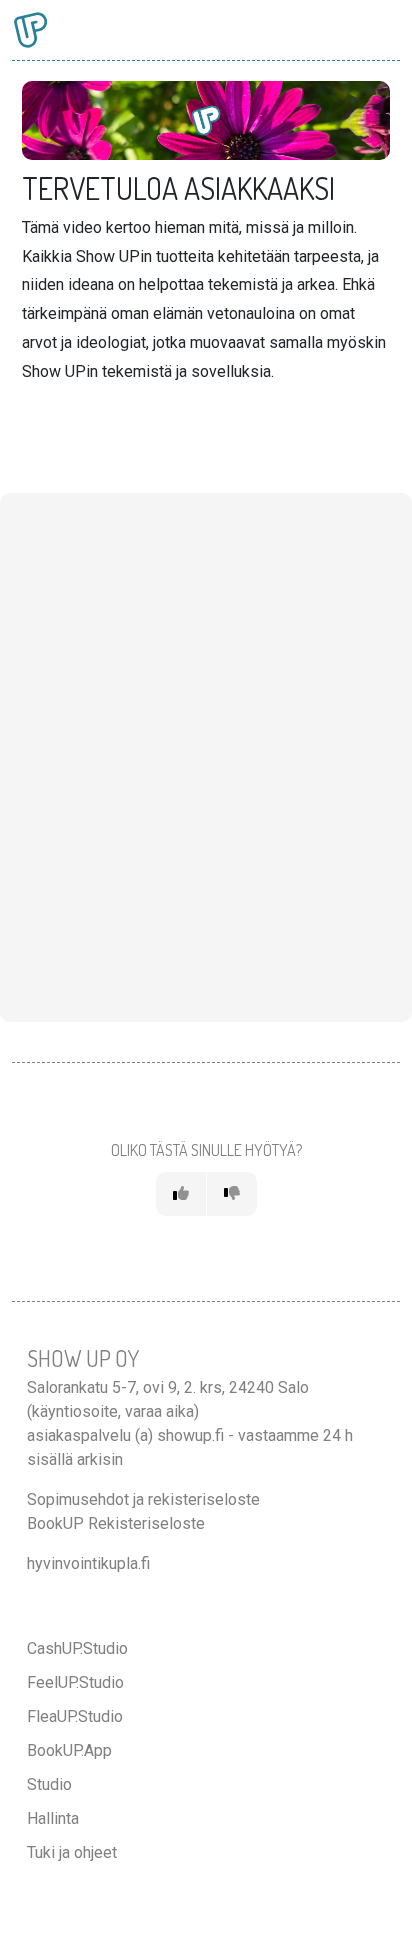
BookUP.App (69, 1750)
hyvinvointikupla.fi (88, 1563)
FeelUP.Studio (75, 1682)
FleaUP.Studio (75, 1716)
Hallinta (53, 1818)
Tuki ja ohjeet (72, 1852)
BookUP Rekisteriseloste (116, 1523)
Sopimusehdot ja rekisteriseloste (143, 1499)
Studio (49, 1784)
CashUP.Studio (77, 1648)
